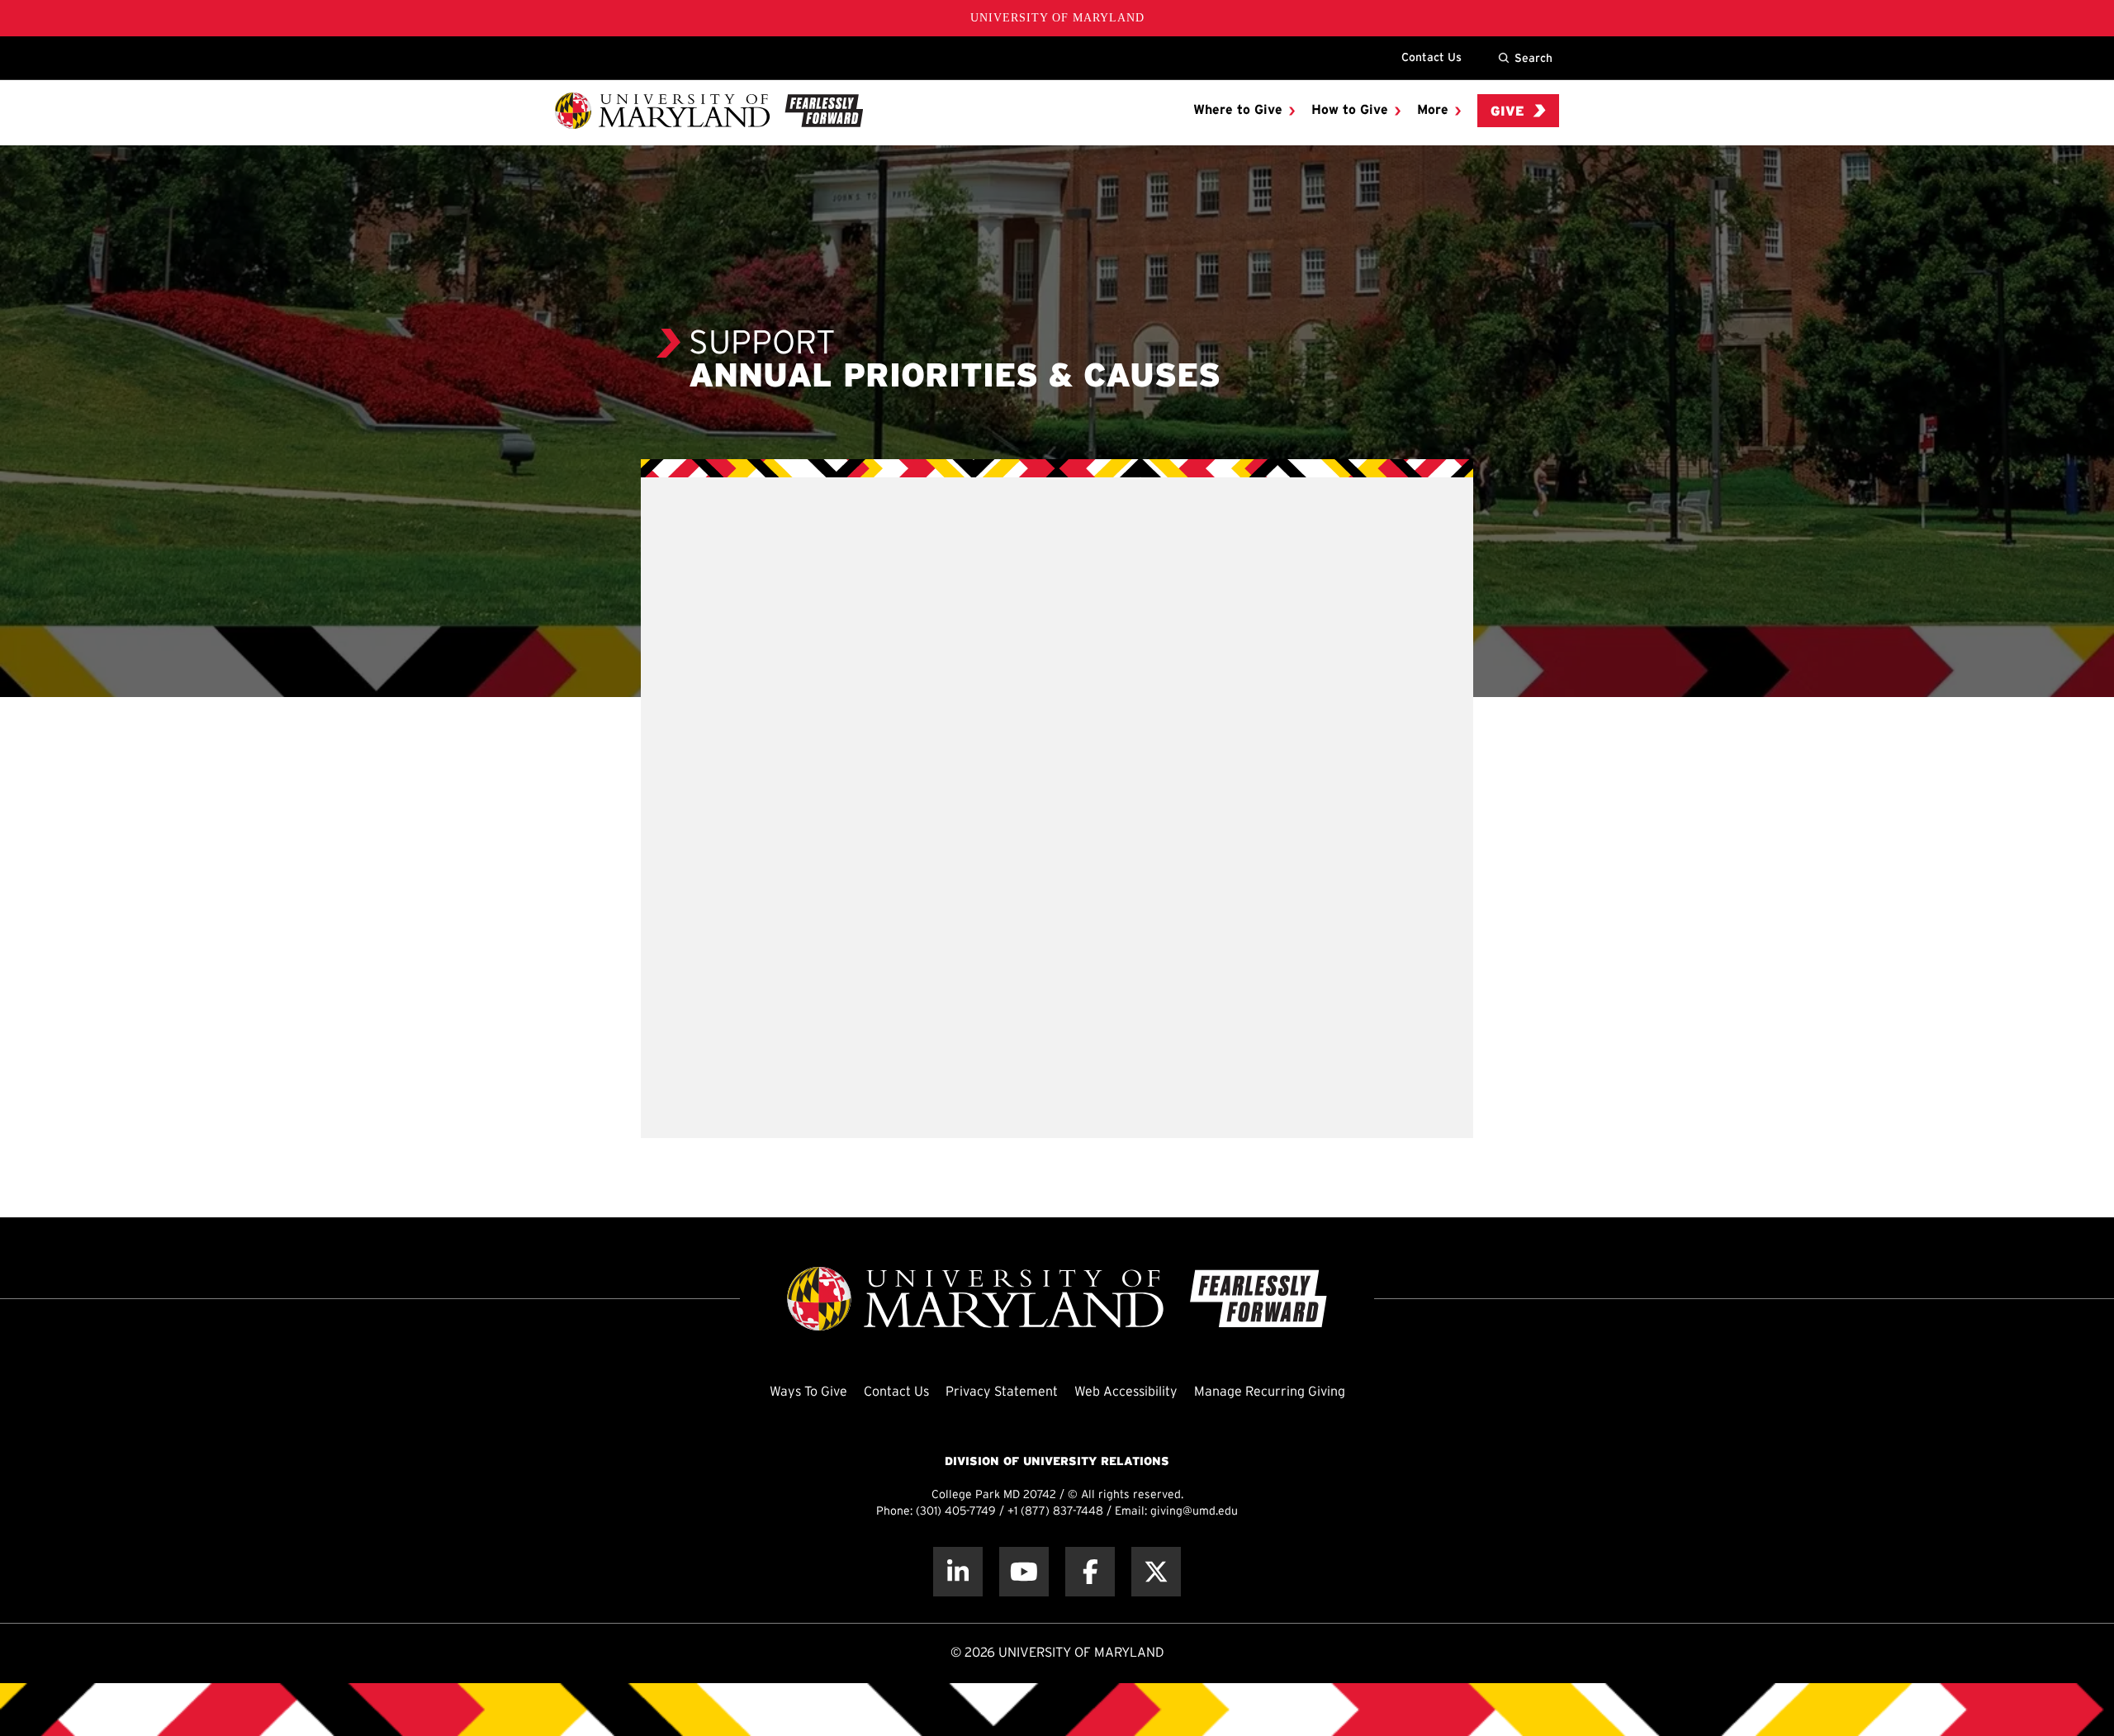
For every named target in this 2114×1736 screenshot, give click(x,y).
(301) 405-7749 (956, 1512)
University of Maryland (1057, 18)
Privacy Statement (1002, 1392)
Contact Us (1431, 57)
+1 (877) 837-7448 (1055, 1512)
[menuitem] (1244, 111)
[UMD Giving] (709, 111)
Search (1533, 58)
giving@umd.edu (1194, 1512)
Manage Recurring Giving (1270, 1392)
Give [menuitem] (1507, 112)
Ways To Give (808, 1392)
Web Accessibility (1126, 1392)
